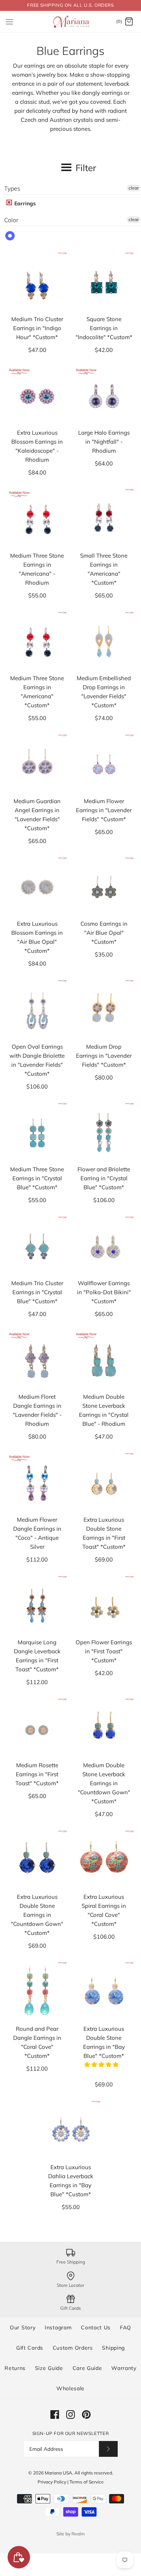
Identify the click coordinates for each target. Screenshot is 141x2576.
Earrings (24, 203)
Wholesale (70, 2388)
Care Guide (87, 2368)
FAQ (126, 2327)
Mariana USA (58, 2473)
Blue (10, 236)
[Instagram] (70, 2415)
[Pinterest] (86, 2415)
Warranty (124, 2368)
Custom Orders (73, 2348)
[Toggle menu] (9, 21)
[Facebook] (55, 2415)
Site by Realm (71, 2534)
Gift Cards (30, 2348)
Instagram (58, 2327)
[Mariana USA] (70, 22)
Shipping (113, 2348)
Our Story (23, 2327)
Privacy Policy (52, 2482)
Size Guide (49, 2368)
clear (134, 188)
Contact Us (96, 2327)
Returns (15, 2368)
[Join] (108, 2449)
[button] (102, 2064)
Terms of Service (87, 2482)
